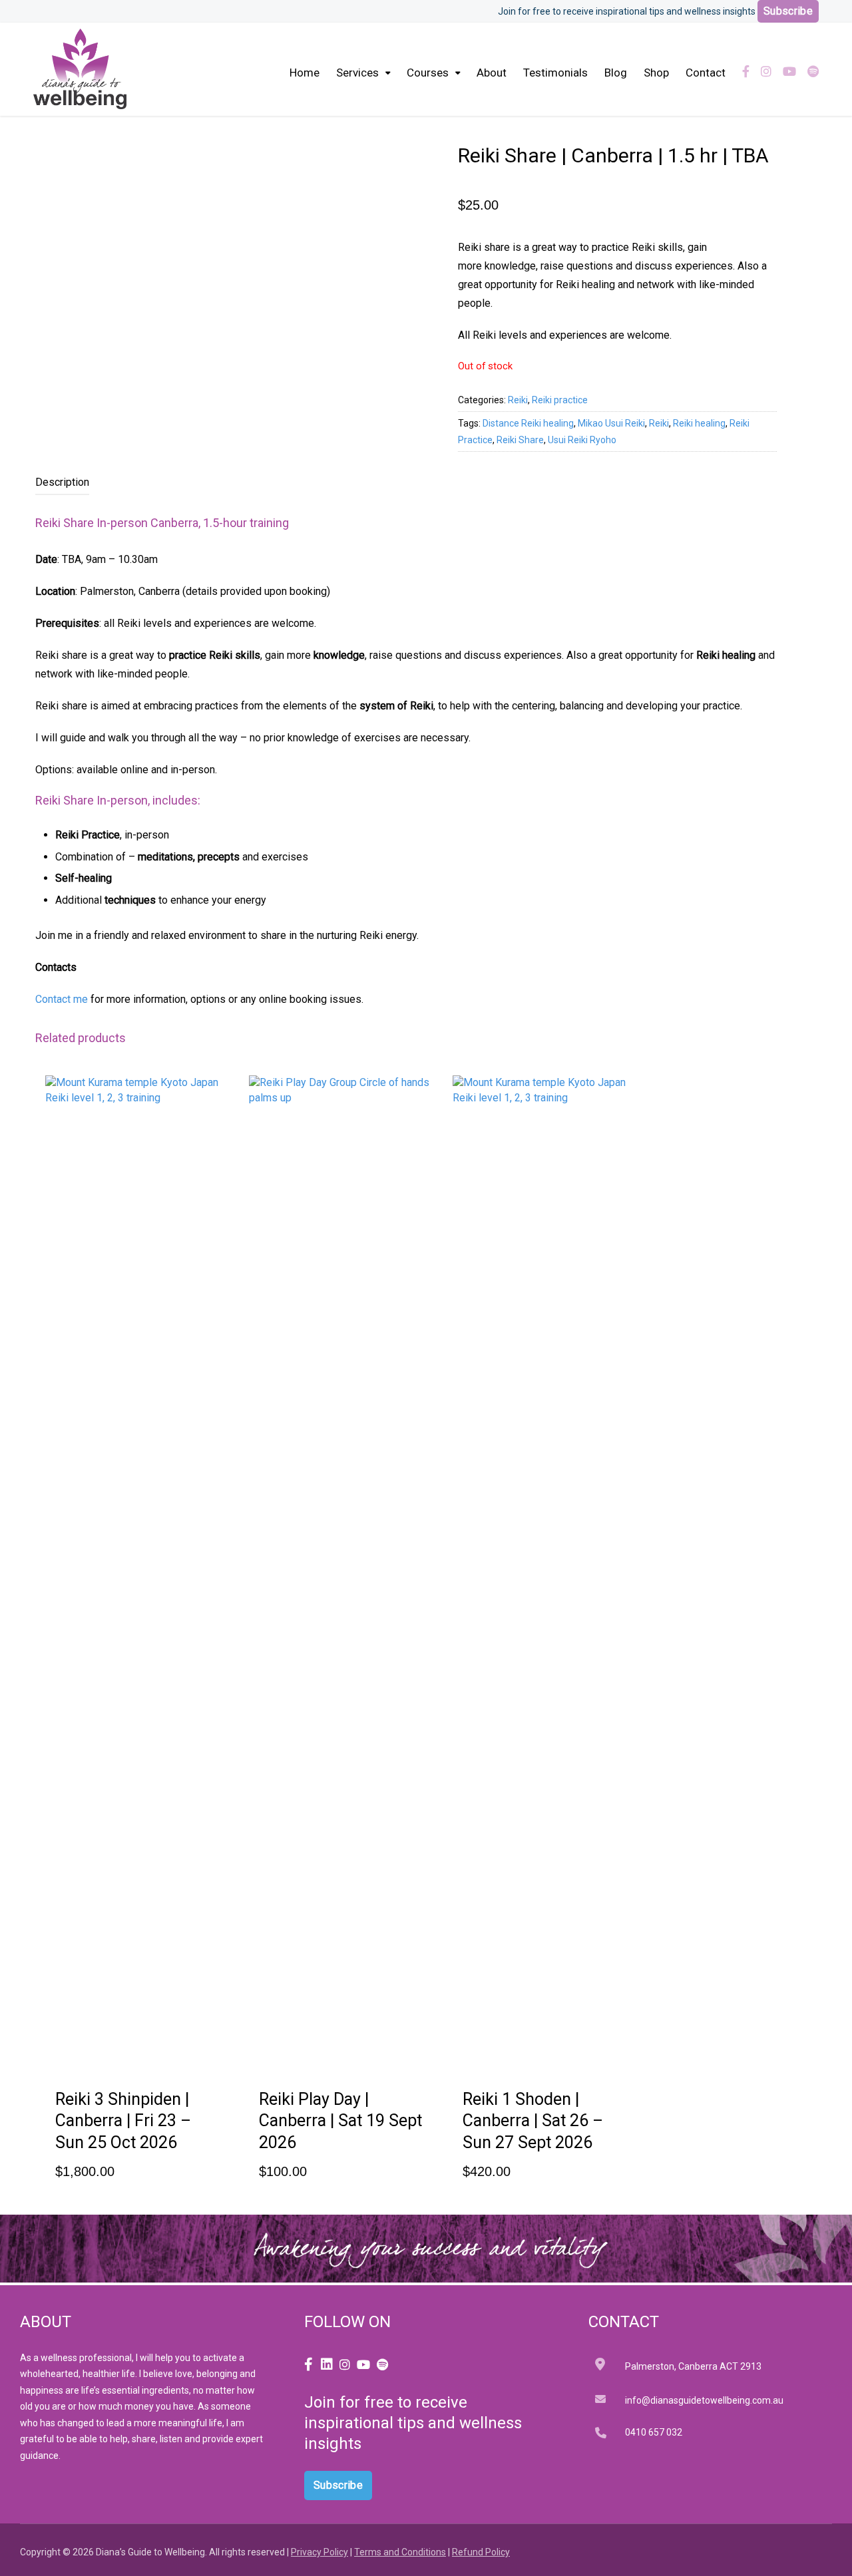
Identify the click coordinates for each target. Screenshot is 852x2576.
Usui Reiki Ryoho (582, 440)
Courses (428, 73)
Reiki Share (520, 440)
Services (357, 73)
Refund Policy (481, 2552)
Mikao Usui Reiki (611, 423)
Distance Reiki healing (528, 423)
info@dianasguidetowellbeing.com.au (704, 2400)
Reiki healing (699, 423)
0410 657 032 (654, 2432)
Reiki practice (560, 400)
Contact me (62, 999)
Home (305, 73)
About (492, 73)
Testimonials (555, 73)
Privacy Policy (319, 2552)
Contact (706, 73)
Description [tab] (62, 482)
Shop (656, 73)
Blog (616, 73)
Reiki (518, 400)
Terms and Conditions (400, 2552)
